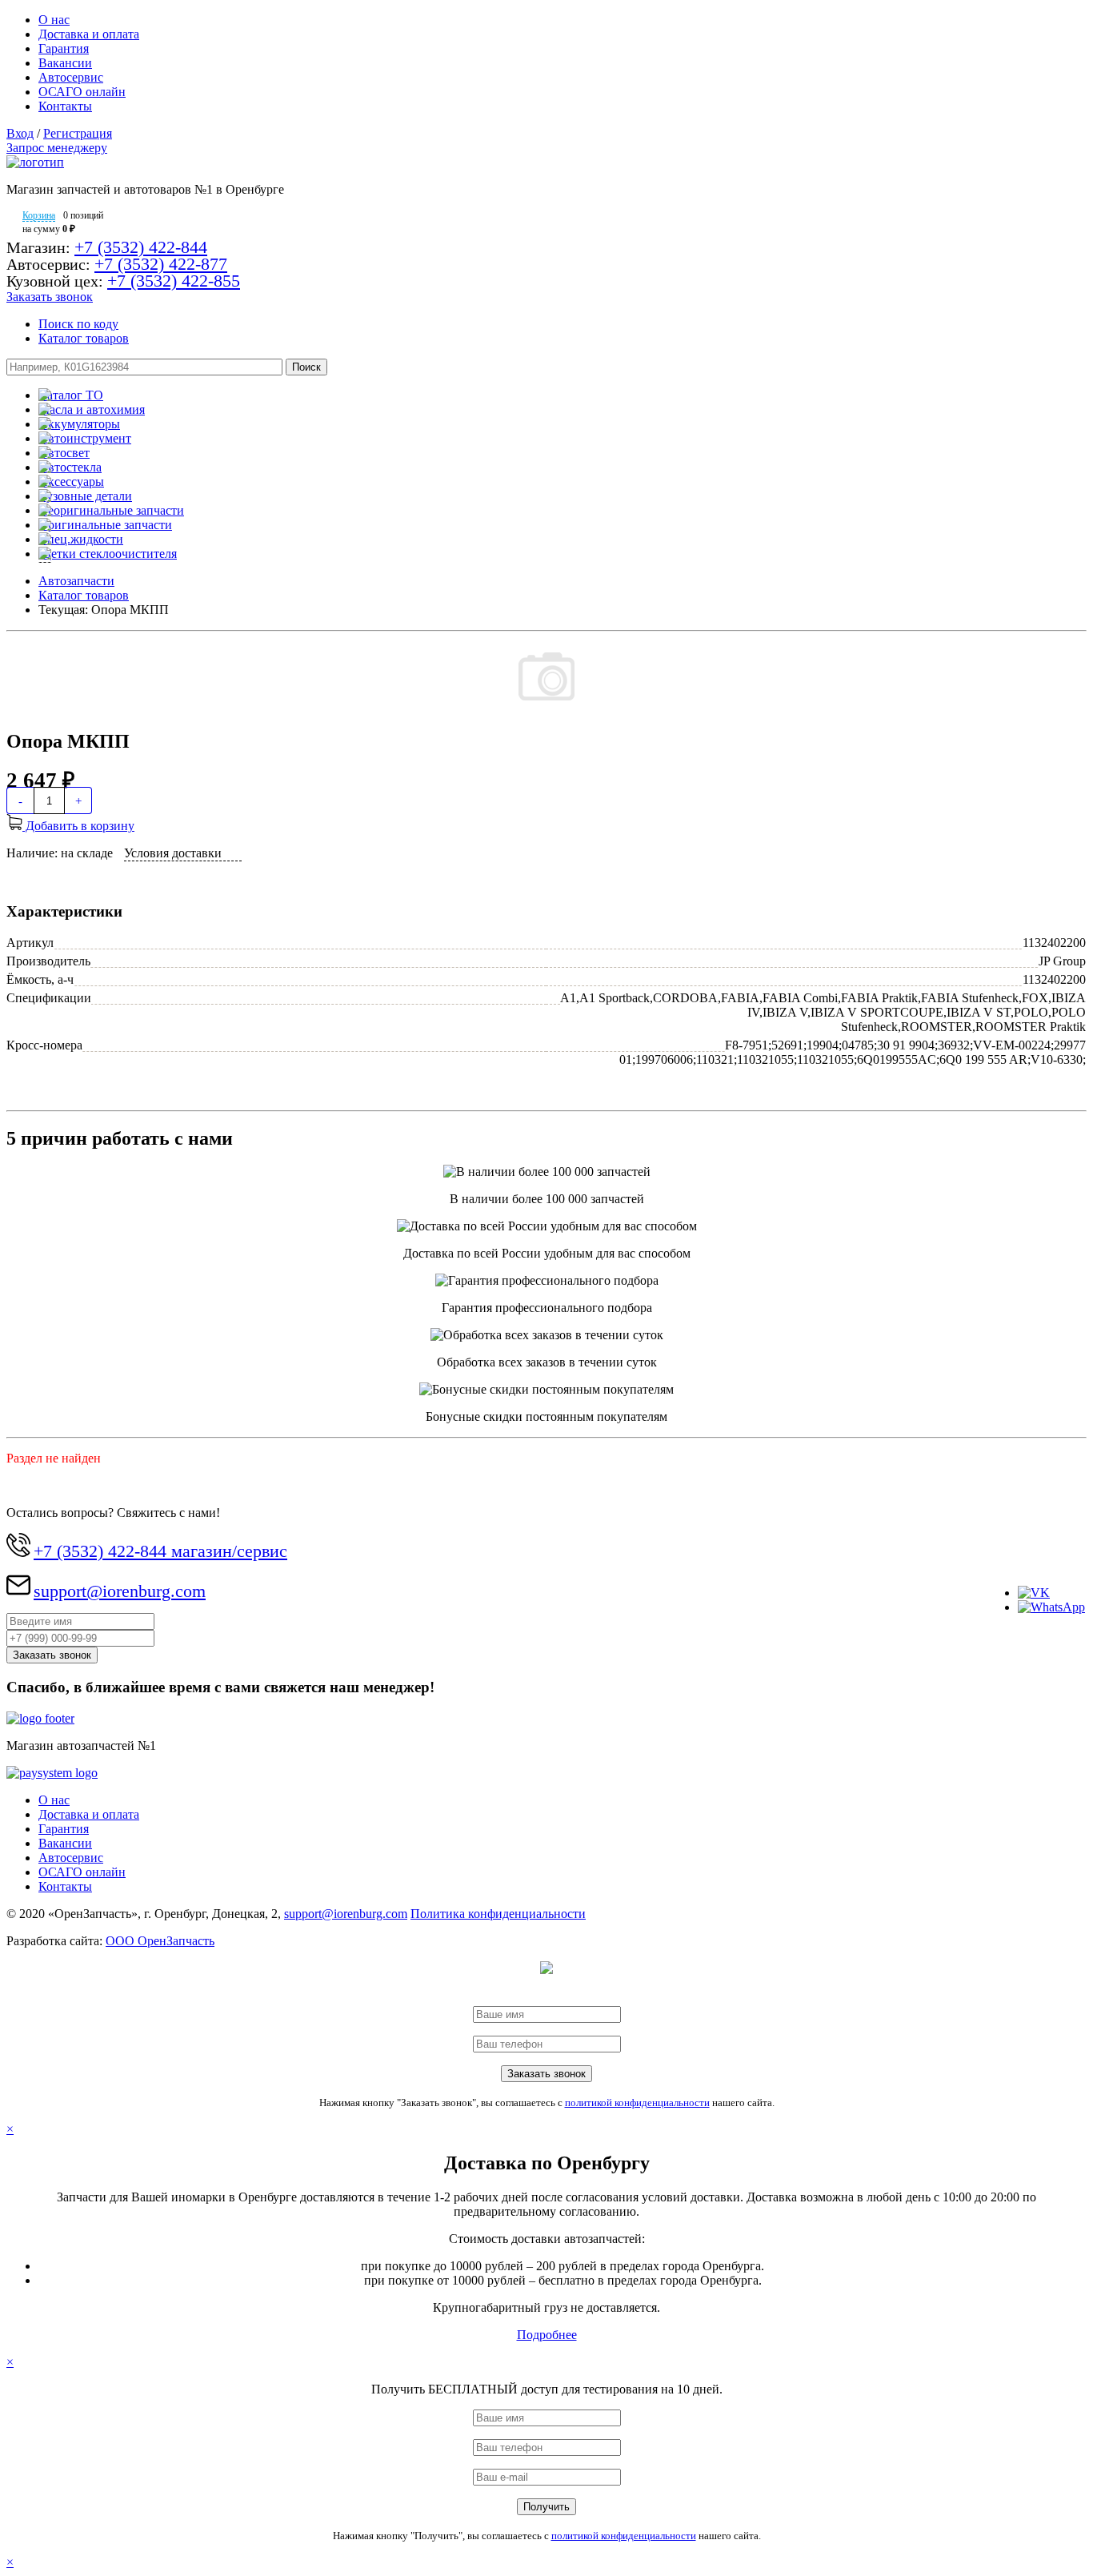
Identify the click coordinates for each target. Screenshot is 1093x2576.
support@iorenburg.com (120, 1591)
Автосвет (64, 453)
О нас (54, 20)
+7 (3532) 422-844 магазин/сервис (160, 1551)
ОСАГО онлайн (82, 92)
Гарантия (64, 48)
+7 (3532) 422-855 (174, 281)
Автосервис (71, 77)
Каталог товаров (84, 338)
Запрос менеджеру (57, 148)
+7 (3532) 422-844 (141, 247)
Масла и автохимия (92, 409)
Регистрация (78, 133)
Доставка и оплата (89, 34)
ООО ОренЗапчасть (160, 1941)
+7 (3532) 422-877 (161, 264)
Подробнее (547, 2335)
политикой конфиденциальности (637, 2103)
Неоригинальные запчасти (111, 510)
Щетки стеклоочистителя (108, 554)
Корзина (39, 215)
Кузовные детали (85, 496)
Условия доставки (173, 853)
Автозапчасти (76, 581)
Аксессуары (71, 481)
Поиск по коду (78, 324)
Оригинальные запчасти (105, 525)
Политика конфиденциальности (498, 1914)
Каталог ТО (71, 395)
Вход (20, 133)
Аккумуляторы (79, 424)
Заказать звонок (50, 297)
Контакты (65, 106)
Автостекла (70, 467)
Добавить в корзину (78, 826)
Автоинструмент (85, 438)
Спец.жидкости (81, 539)
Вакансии (65, 63)
